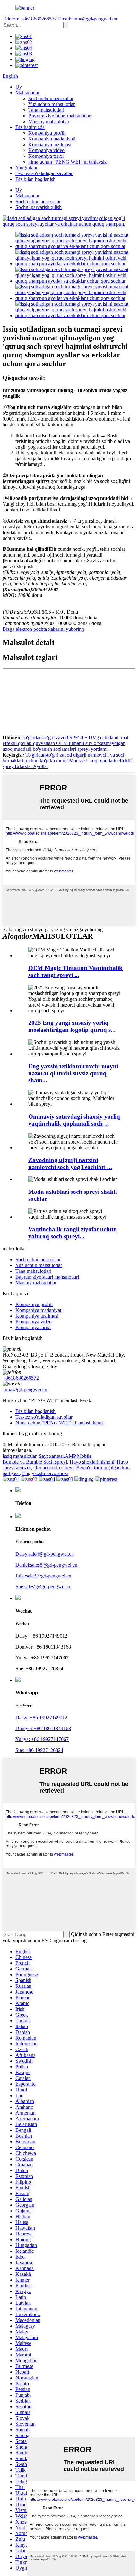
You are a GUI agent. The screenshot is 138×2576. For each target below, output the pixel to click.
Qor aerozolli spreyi (53, 1468)
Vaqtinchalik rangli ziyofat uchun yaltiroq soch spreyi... (73, 1233)
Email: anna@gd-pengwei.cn (88, 19)
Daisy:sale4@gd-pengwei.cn (45, 1554)
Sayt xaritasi (51, 1456)
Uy (19, 87)
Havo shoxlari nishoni (92, 1462)
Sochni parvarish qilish (39, 207)
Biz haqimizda (30, 127)
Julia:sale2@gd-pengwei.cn (43, 1576)
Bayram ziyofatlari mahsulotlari (60, 116)
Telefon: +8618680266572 (30, 19)
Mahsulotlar (27, 93)
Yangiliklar (26, 168)
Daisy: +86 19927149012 (41, 1717)
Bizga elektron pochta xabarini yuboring (43, 629)
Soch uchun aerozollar (51, 98)
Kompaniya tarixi (46, 156)
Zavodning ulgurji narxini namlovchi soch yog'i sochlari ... (70, 1164)
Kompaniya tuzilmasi (50, 144)
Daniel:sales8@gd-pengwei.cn (46, 1565)
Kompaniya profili (47, 133)
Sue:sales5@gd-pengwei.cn (43, 1587)
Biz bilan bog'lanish (35, 179)
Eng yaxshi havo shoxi (45, 1473)
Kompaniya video (46, 150)
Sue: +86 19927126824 (39, 1750)
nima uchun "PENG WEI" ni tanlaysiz (67, 162)
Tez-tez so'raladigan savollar (44, 173)
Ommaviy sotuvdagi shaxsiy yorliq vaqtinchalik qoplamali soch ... (74, 1120)
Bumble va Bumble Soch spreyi (35, 1462)
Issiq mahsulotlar (19, 1456)
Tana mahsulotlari (46, 110)
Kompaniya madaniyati (52, 139)
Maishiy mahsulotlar (49, 121)
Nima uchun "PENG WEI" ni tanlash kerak (60, 1423)
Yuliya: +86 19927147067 (42, 1739)
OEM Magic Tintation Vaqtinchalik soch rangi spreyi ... (75, 971)
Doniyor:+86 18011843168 (43, 1728)
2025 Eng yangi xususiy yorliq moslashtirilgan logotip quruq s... (72, 1026)
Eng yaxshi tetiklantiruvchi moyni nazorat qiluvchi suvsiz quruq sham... (73, 1073)
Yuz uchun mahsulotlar (52, 104)
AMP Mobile (78, 1456)
